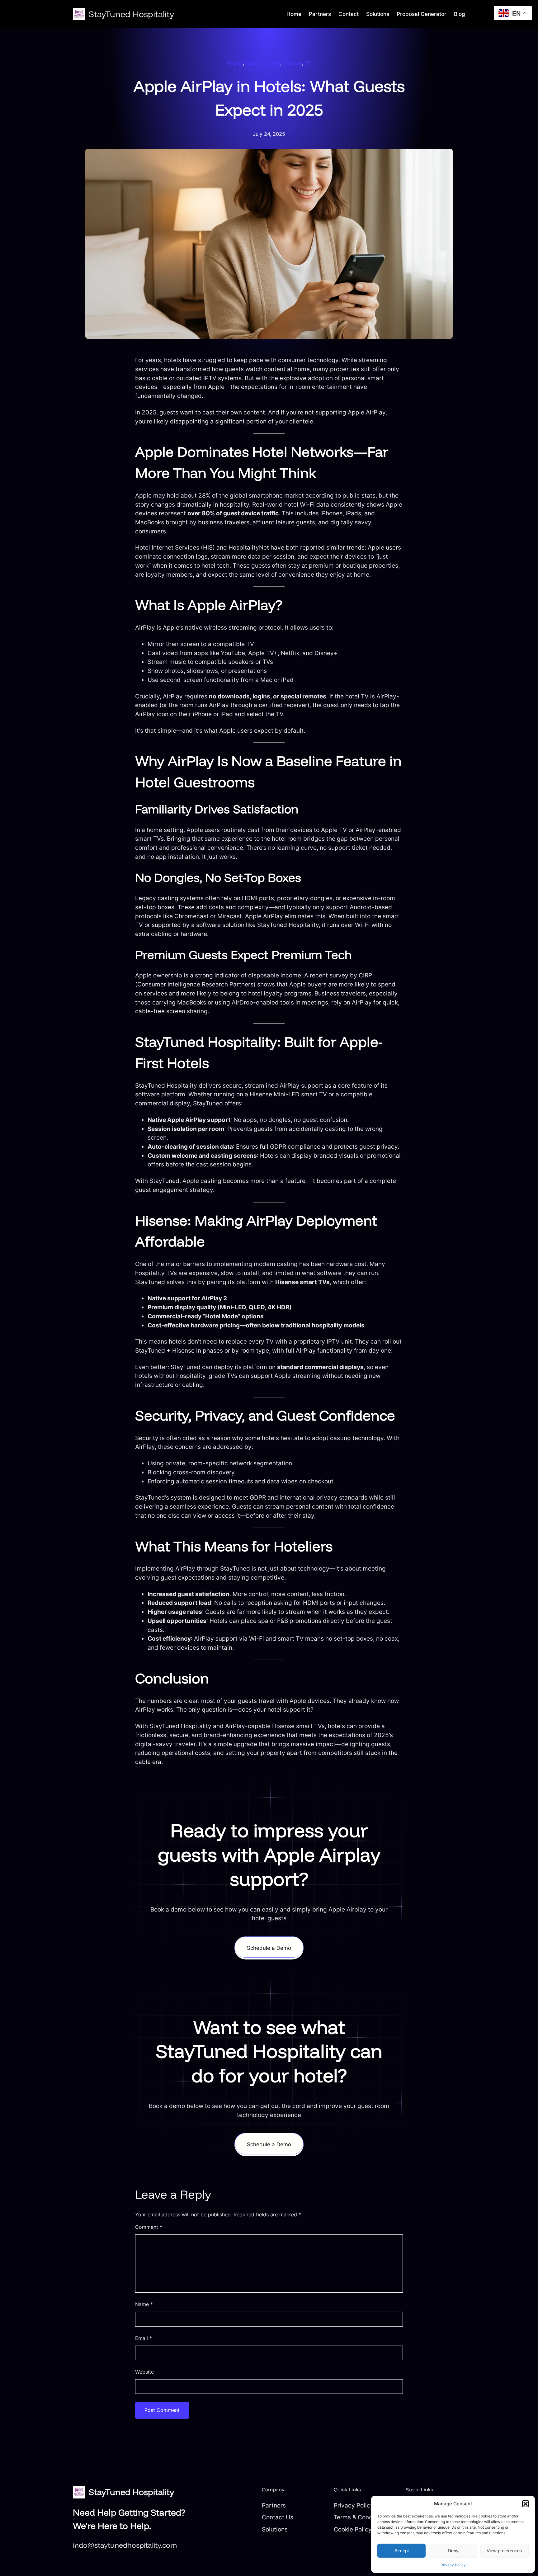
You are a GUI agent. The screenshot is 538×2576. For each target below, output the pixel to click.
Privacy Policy (453, 2565)
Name (144, 2304)
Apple (252, 63)
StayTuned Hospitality (131, 14)
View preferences (504, 2551)
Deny (453, 2551)
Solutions (275, 2529)
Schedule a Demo (269, 1948)
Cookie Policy (353, 2529)
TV (308, 63)
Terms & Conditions (361, 2517)
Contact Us (278, 2517)
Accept (402, 2551)
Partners (274, 2505)
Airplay (235, 63)
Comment (149, 2227)
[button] (526, 2504)
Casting (271, 63)
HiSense (293, 63)
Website (144, 2372)
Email (144, 2338)
